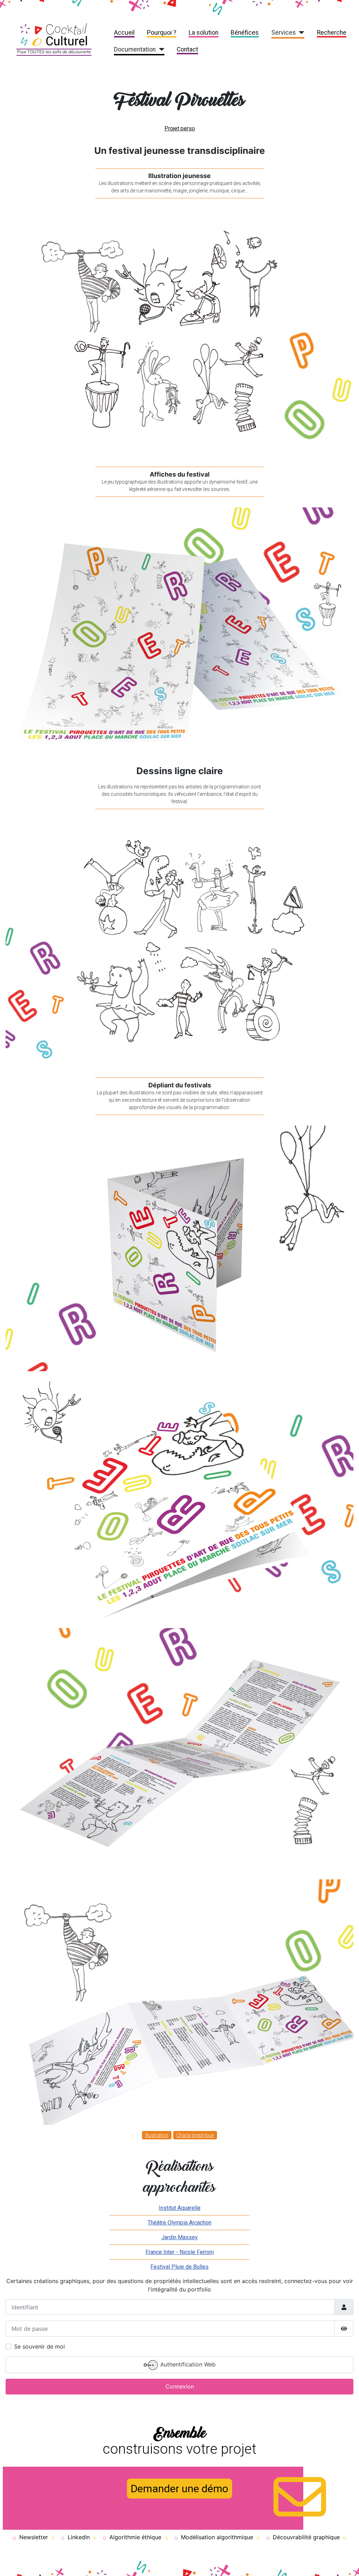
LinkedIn (79, 2537)
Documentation (135, 49)
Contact (187, 49)
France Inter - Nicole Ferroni (180, 2252)
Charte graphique (195, 2135)
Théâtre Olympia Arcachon (179, 2223)
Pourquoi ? (162, 33)
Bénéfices (245, 33)
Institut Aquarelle (180, 2208)
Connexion (180, 2386)
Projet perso (180, 128)
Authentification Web (187, 2364)
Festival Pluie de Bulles (179, 2267)
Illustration (157, 2135)
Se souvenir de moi (39, 2346)
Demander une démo (179, 2489)
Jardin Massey (179, 2237)
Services (284, 33)
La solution (204, 33)
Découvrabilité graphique (306, 2537)
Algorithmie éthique (135, 2537)
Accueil (124, 33)
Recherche (332, 33)
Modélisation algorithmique (217, 2537)
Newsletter (34, 2537)
